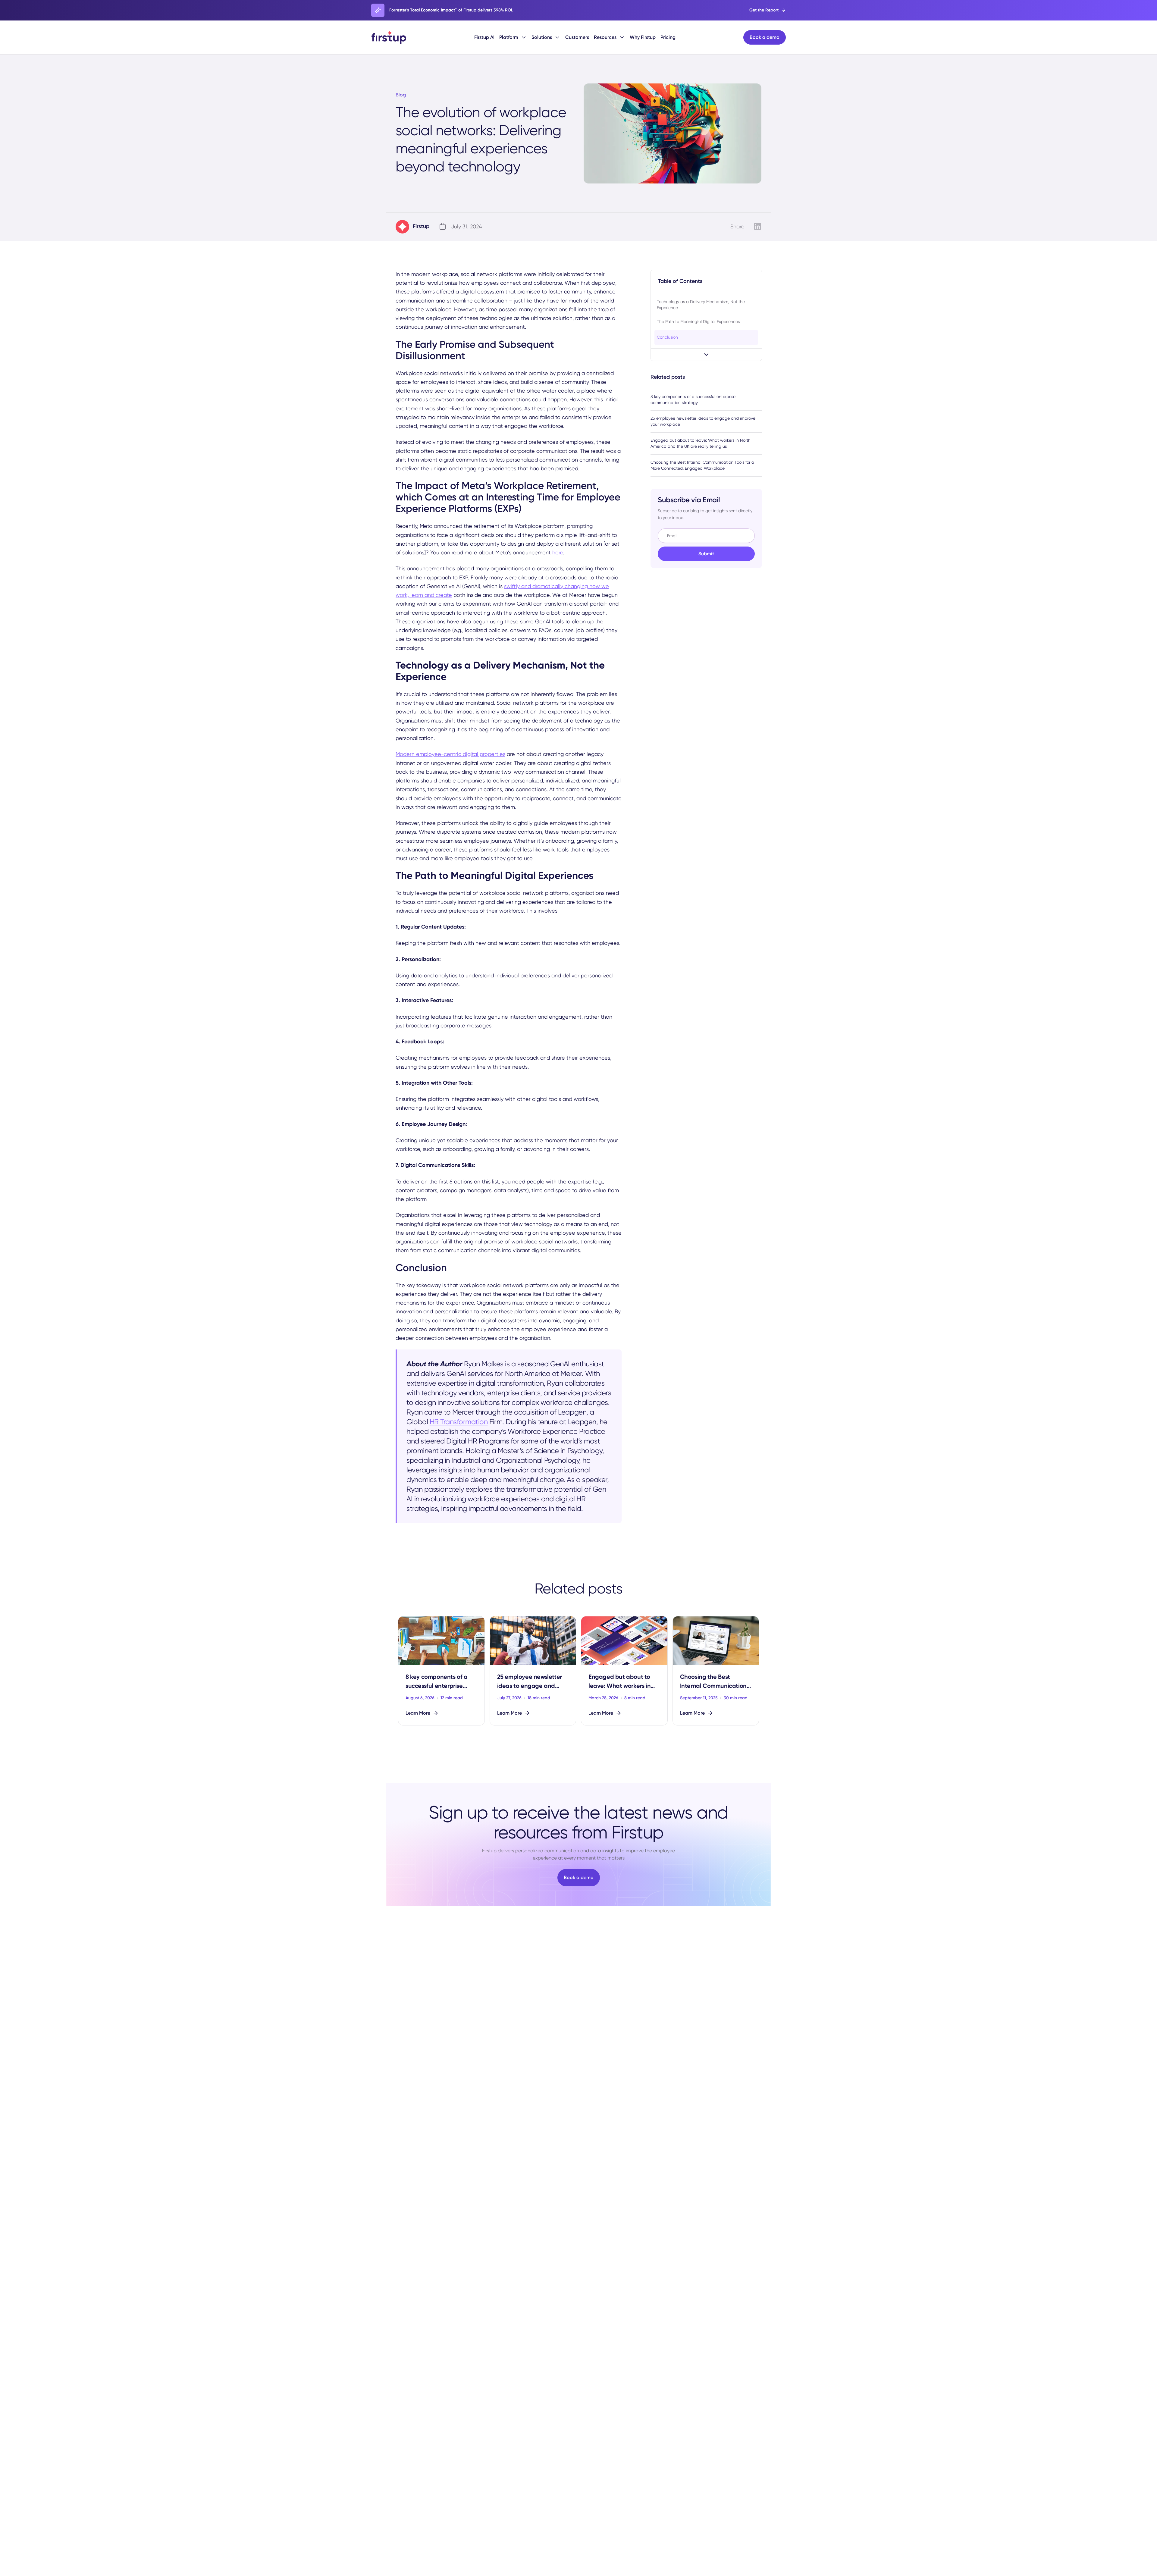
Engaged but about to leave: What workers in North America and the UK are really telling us (701, 443)
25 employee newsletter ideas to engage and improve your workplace (703, 421)
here (558, 552)
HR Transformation (459, 1422)
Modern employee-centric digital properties (450, 754)
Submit (706, 554)
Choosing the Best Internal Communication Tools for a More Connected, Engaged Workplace (702, 465)
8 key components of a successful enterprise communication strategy (693, 400)
